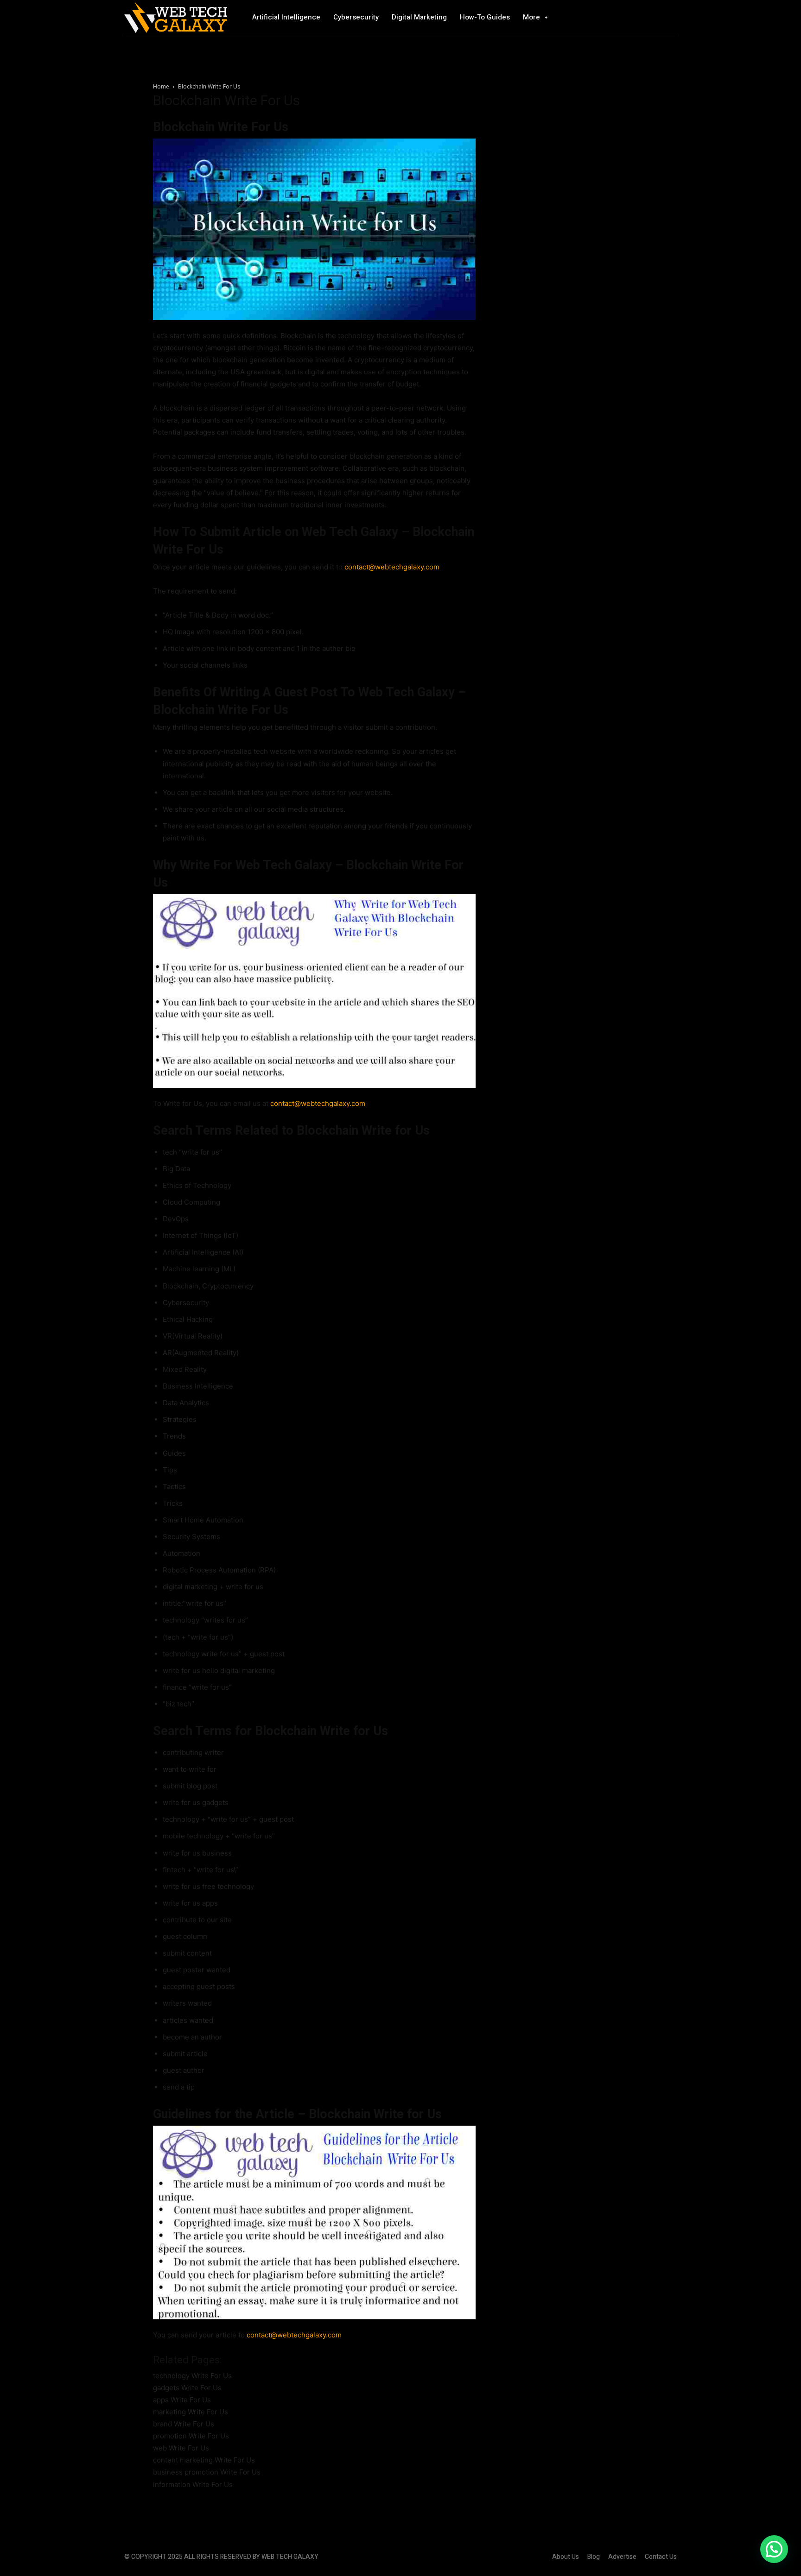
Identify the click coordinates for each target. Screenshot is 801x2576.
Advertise (622, 2557)
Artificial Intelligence (286, 17)
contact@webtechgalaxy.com (392, 567)
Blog (594, 2557)
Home (161, 86)
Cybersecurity (356, 17)
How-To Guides (485, 17)
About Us (566, 2557)
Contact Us (661, 2557)
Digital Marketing (419, 17)
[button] (774, 2549)
